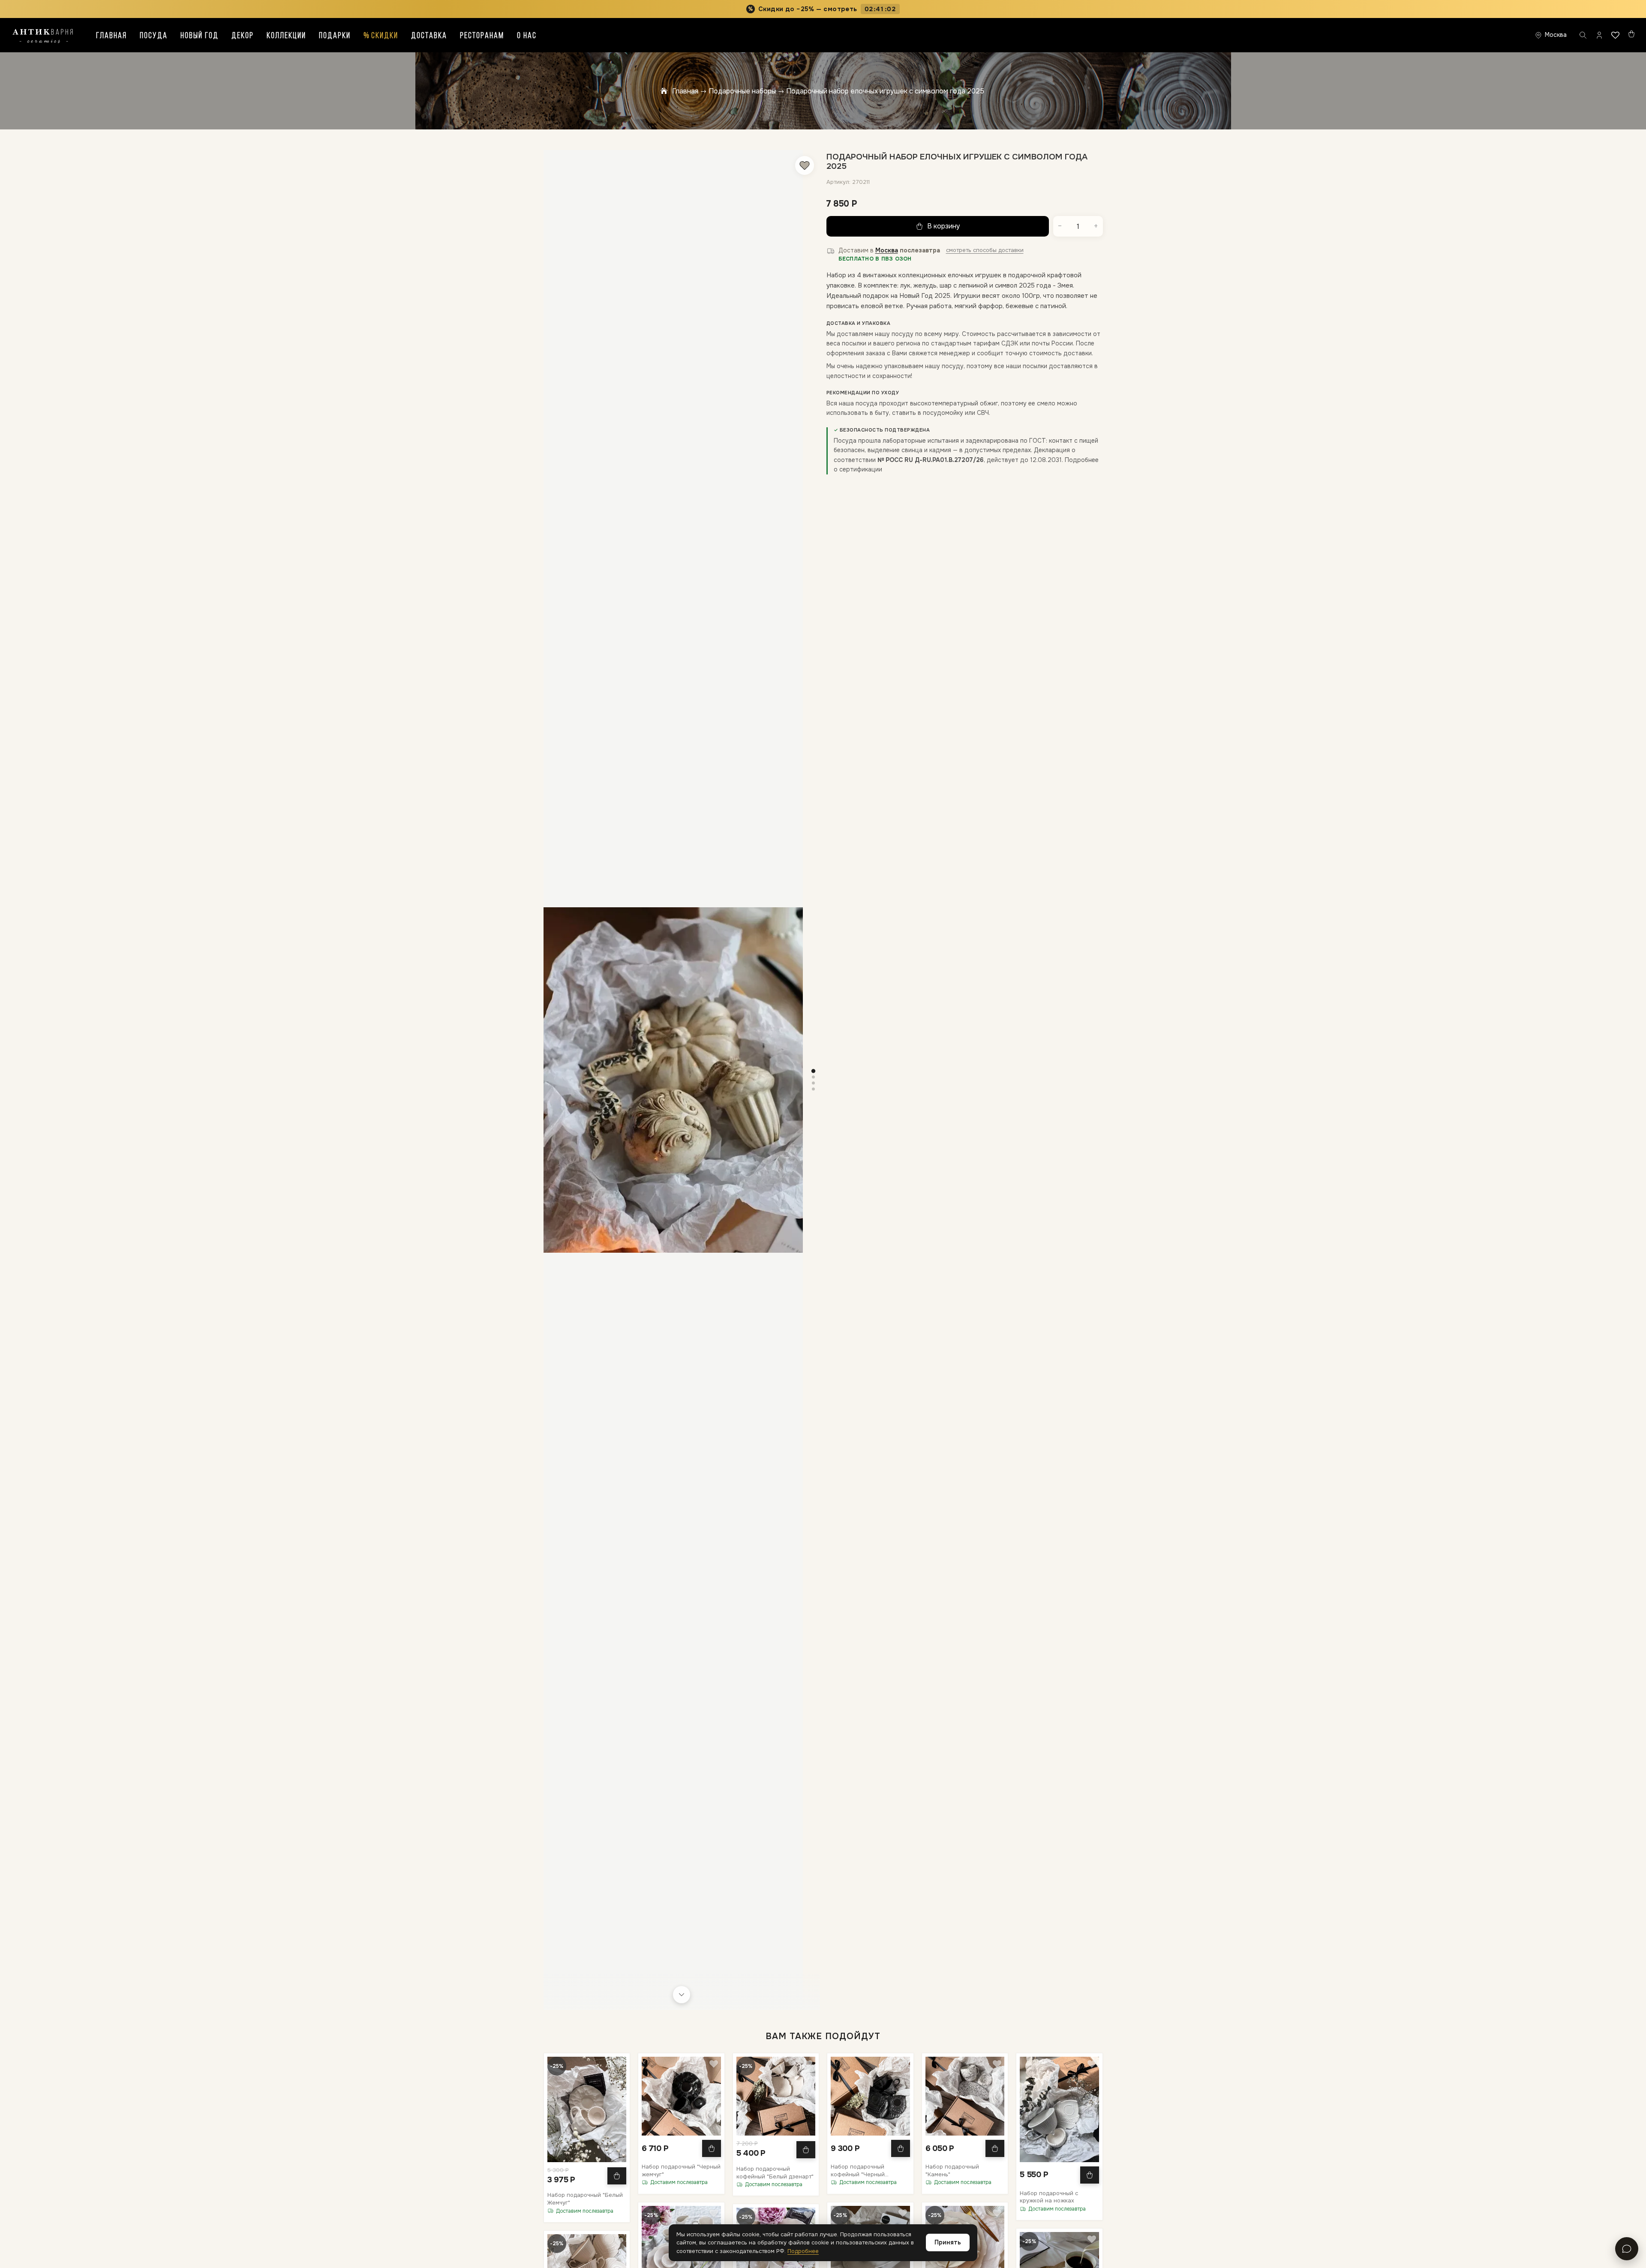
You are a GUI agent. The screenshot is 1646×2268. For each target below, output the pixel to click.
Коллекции (286, 36)
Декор (243, 36)
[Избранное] (1615, 35)
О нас (527, 36)
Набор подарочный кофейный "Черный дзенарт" (858, 2170)
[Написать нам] (1627, 2249)
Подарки (335, 36)
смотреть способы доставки (985, 250)
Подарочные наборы (742, 91)
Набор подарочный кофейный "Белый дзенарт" (775, 2173)
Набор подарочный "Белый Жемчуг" (585, 2199)
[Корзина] (1631, 34)
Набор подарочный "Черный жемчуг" (681, 2170)
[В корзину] (617, 2176)
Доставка (429, 36)
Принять (948, 2242)
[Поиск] (1583, 35)
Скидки (381, 36)
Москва (887, 250)
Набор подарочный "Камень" (952, 2170)
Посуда (154, 36)
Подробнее (803, 2251)
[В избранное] (805, 165)
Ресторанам (482, 36)
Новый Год (200, 36)
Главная (111, 36)
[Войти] (1599, 35)
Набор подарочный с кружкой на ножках (1049, 2197)
